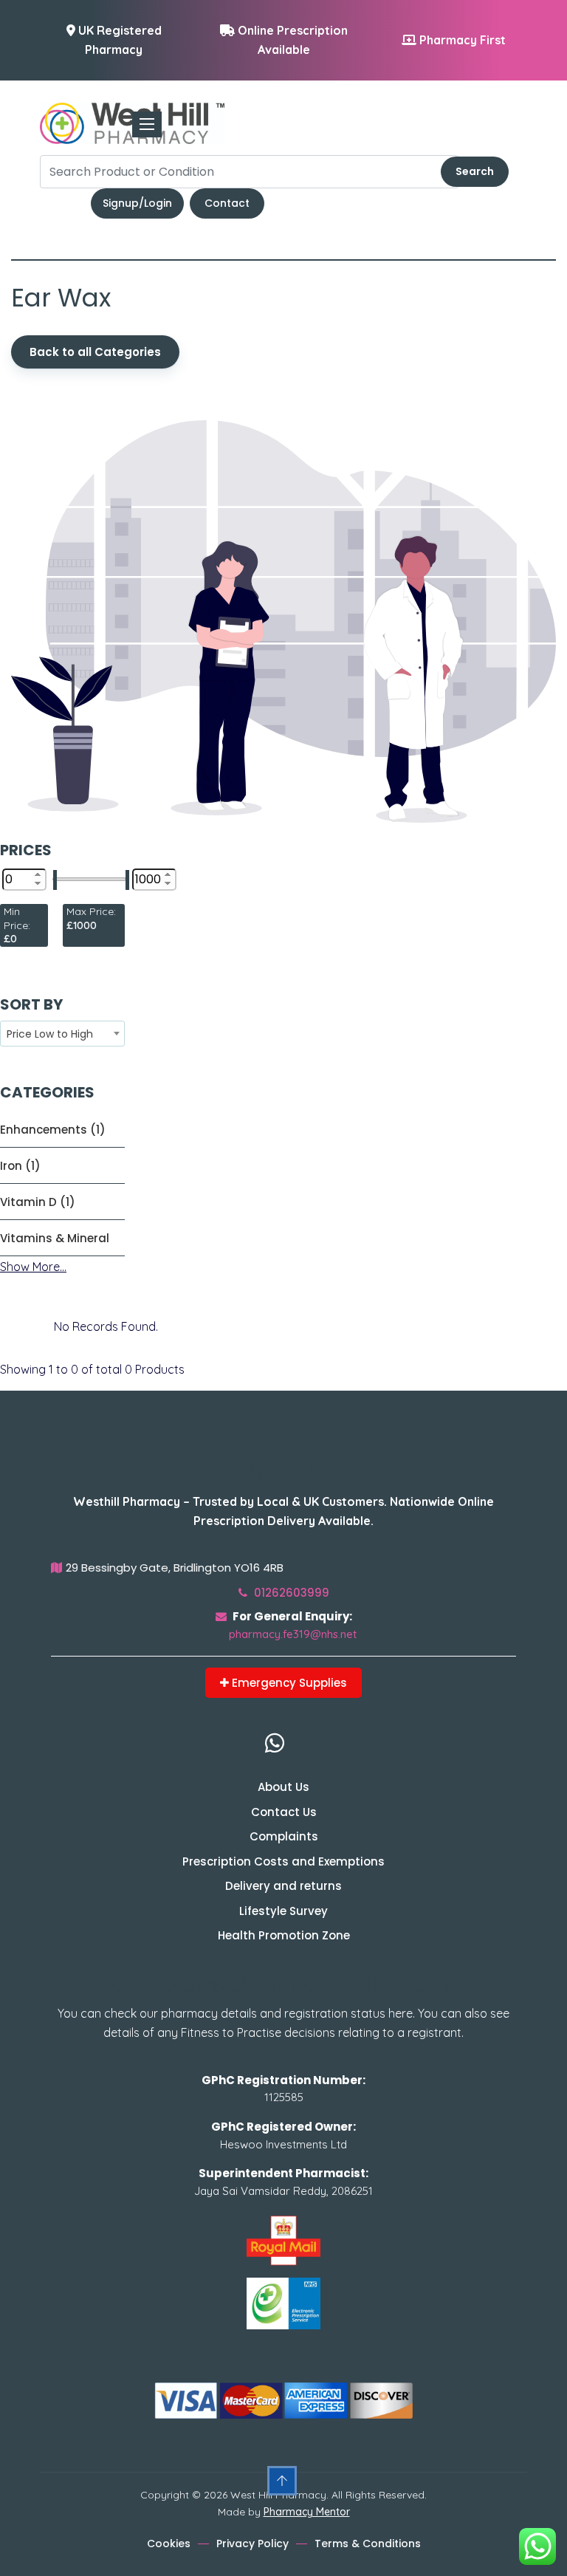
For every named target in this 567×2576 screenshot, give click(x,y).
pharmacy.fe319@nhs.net (293, 1634)
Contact (227, 203)
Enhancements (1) (53, 1130)
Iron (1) (20, 1166)
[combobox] (62, 1034)
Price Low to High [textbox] (50, 1034)
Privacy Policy (252, 2544)
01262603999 (290, 1593)
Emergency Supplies (288, 1683)
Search (475, 171)
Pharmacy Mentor (307, 2512)
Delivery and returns (283, 1886)
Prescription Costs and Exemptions (283, 1861)
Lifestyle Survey (283, 1911)
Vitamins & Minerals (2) (55, 1238)
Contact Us (284, 1812)
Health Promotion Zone (284, 1935)
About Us (283, 1787)
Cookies (169, 2544)
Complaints (284, 1836)
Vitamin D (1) (38, 1202)
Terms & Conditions (368, 2544)
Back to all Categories (95, 352)
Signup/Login (137, 203)
